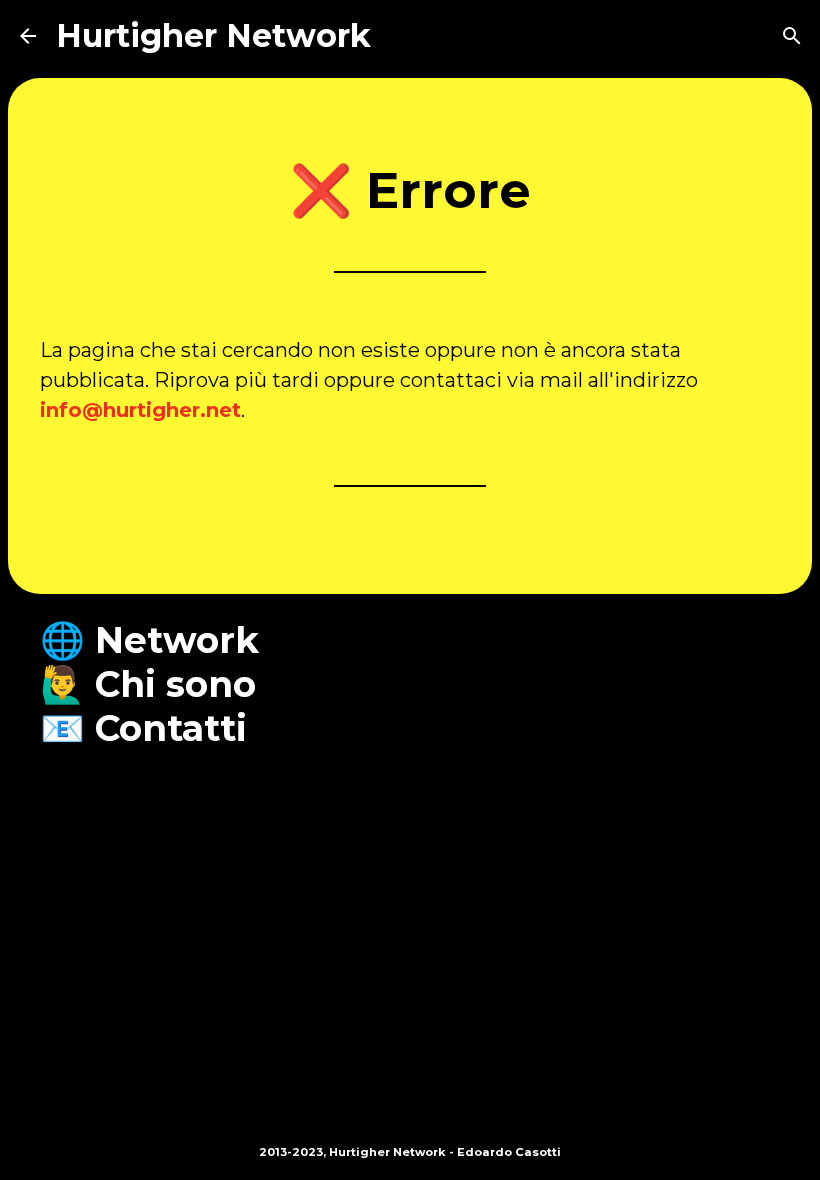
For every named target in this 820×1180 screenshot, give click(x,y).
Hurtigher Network (213, 35)
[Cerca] (792, 36)
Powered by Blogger (422, 1110)
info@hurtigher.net (140, 410)
